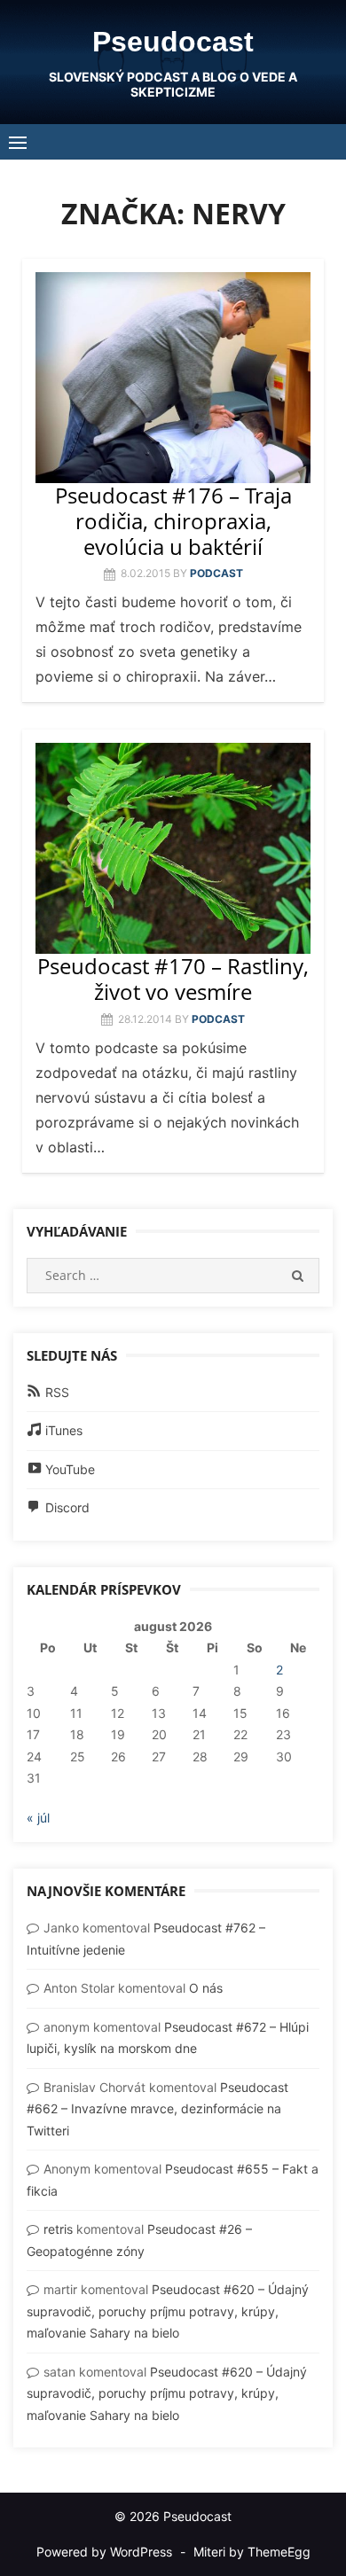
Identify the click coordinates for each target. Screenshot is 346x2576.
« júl (38, 1818)
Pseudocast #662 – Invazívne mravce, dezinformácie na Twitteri (157, 2109)
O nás (206, 1988)
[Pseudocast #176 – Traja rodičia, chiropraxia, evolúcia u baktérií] (173, 378)
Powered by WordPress (104, 2552)
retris (58, 2229)
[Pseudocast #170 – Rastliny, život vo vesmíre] (173, 848)
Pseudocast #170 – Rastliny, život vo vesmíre (173, 979)
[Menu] (18, 142)
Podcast (216, 573)
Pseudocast (173, 42)
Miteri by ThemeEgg (252, 2552)
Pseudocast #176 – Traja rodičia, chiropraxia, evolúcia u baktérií (173, 521)
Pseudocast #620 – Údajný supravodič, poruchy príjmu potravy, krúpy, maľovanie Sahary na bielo (168, 2311)
